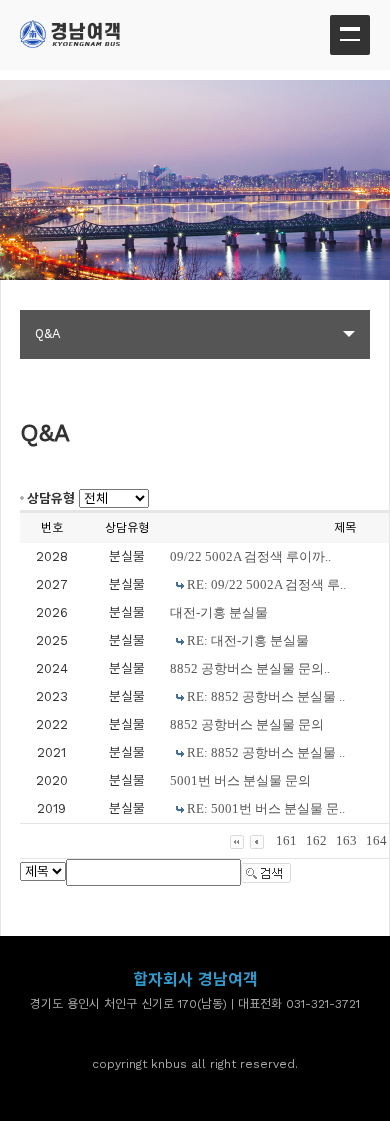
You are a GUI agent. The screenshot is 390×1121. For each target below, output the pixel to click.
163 (346, 840)
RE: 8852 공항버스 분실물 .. (266, 696)
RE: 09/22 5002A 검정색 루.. (266, 584)
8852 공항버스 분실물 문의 (247, 724)
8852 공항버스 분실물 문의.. (250, 668)
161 (286, 840)
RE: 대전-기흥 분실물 (248, 640)
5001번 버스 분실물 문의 (240, 780)
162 (316, 840)
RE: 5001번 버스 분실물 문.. (266, 808)
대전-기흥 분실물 (219, 612)
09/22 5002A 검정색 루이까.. (250, 556)
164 (376, 840)
